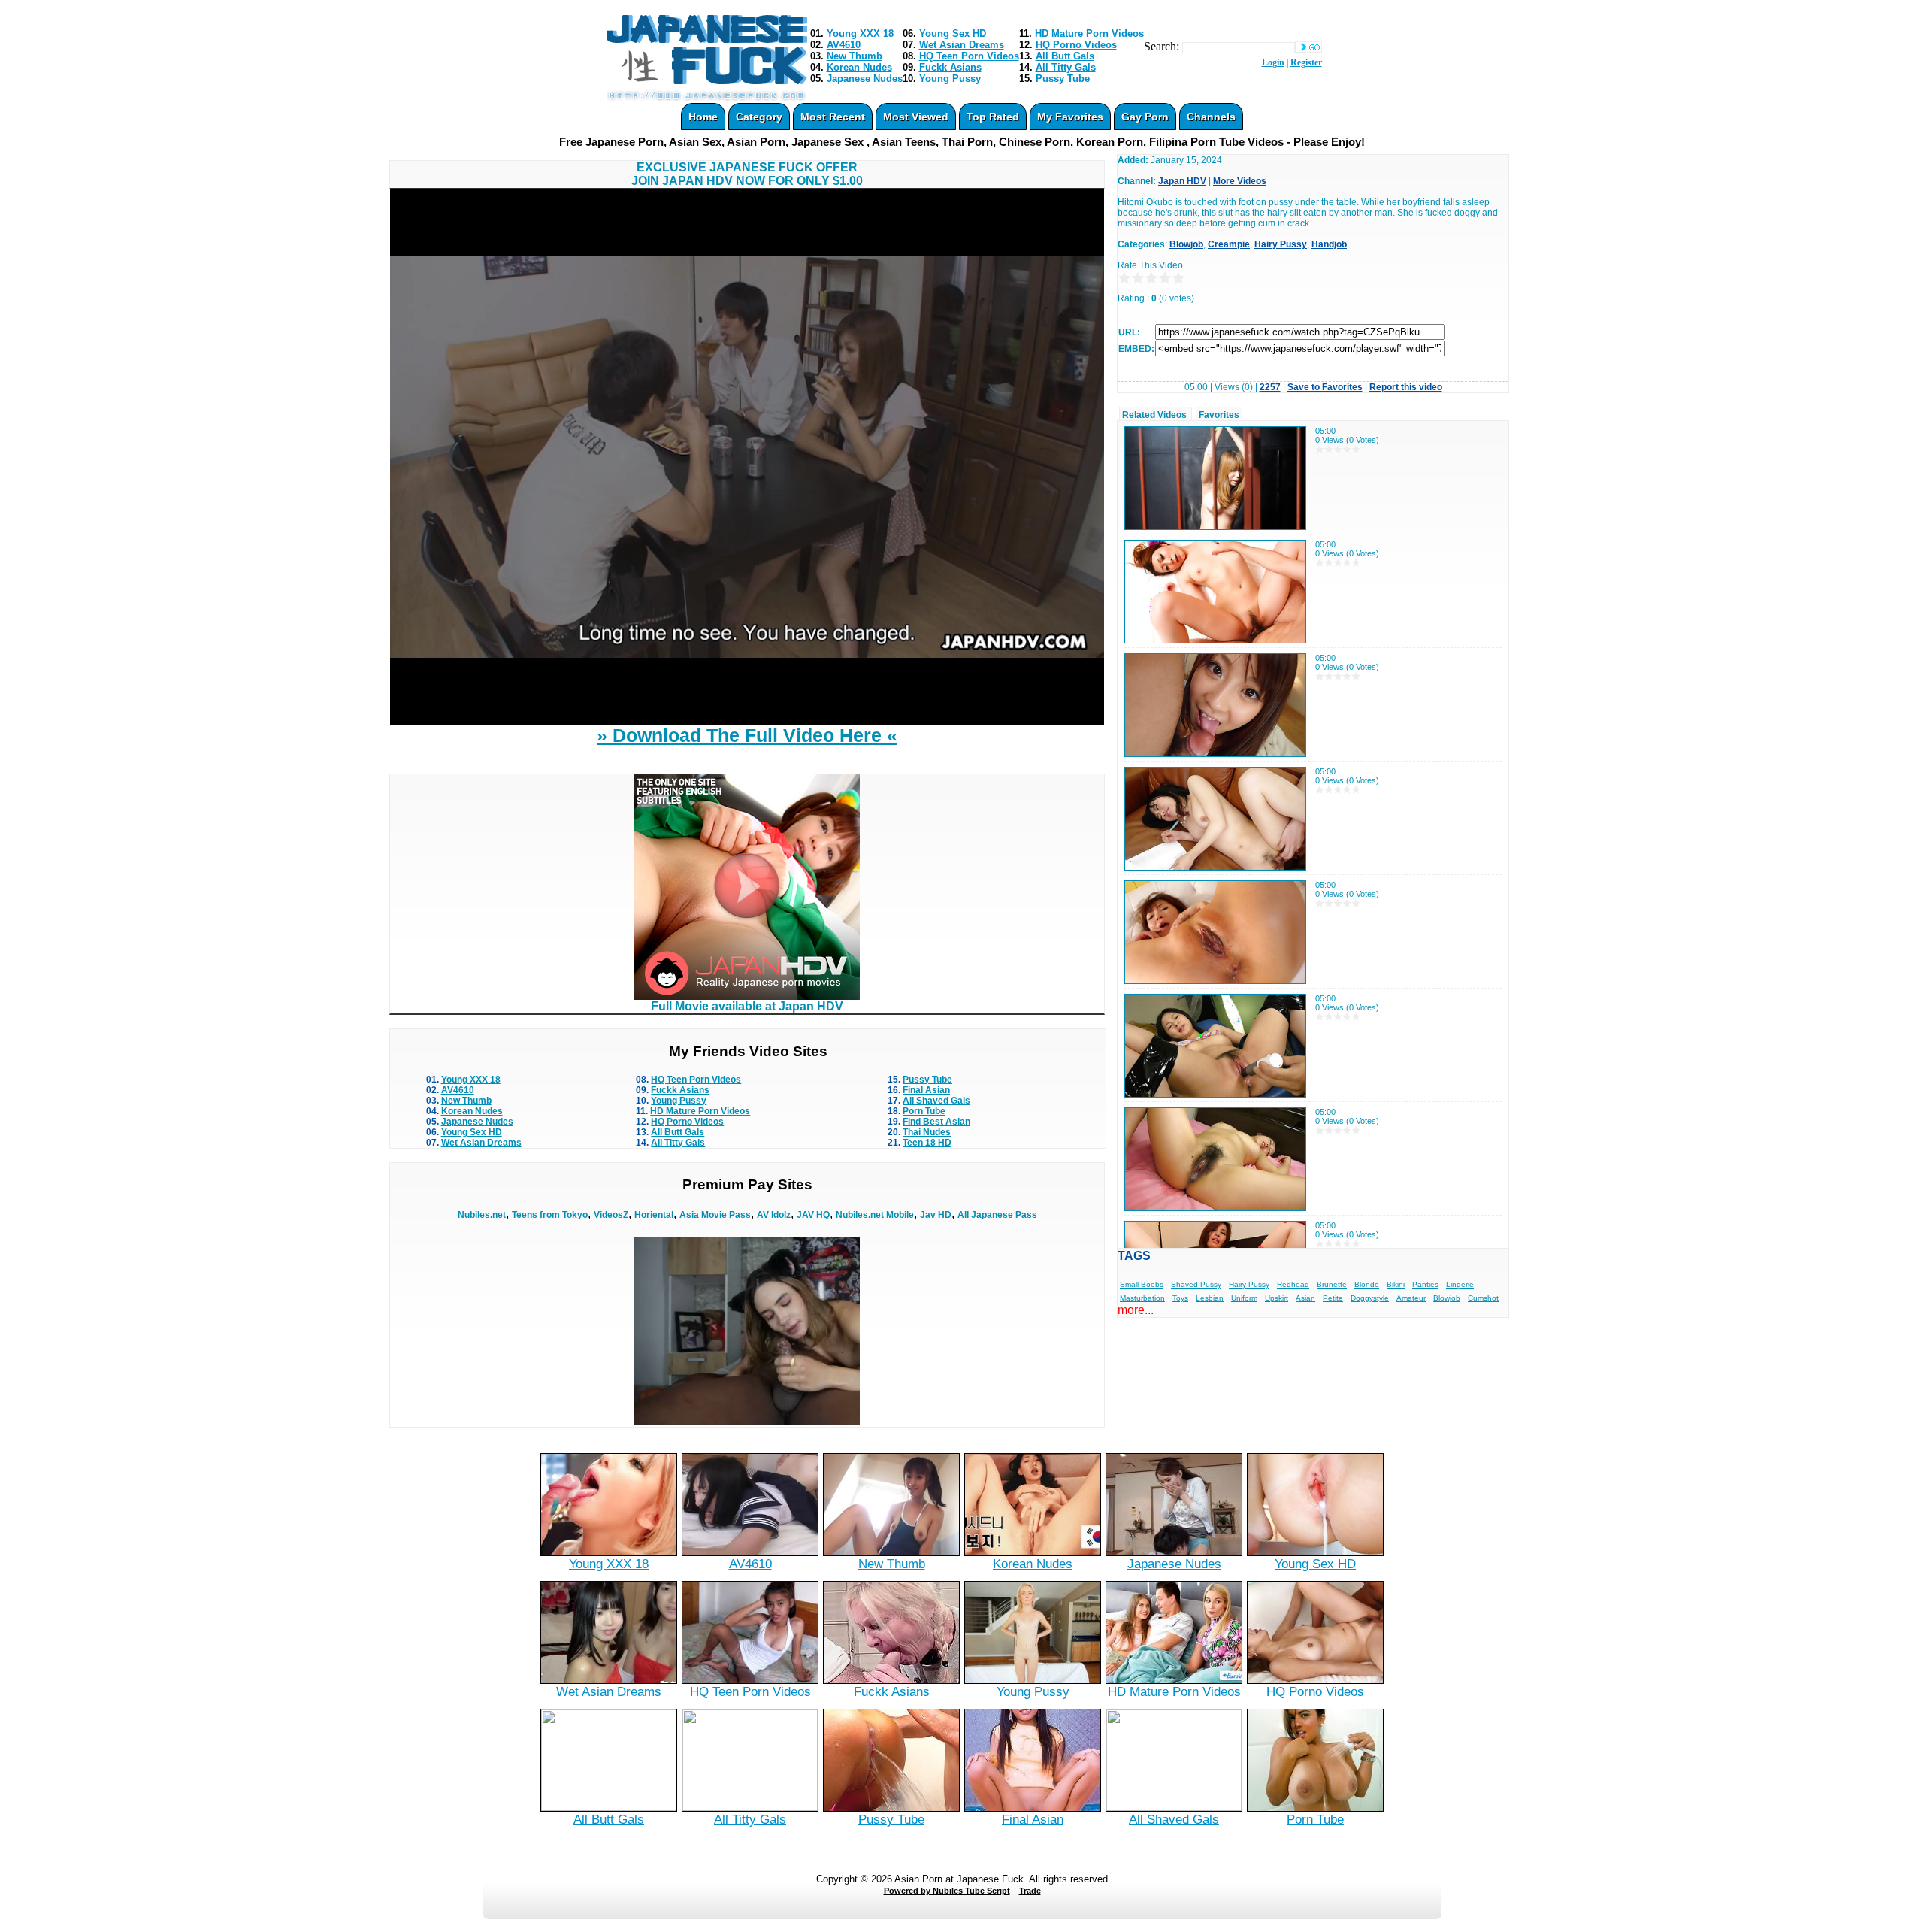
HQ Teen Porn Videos (969, 56)
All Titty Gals (1066, 67)
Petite (1333, 1298)
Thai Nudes (927, 1132)
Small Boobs (1142, 1284)
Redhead (1293, 1284)
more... (1136, 1310)
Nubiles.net (482, 1215)
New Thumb (855, 56)
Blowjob (1186, 244)
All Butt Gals (1065, 56)
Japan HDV (1182, 181)
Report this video (1406, 387)
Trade (1030, 1891)
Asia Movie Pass (715, 1215)
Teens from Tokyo (550, 1215)
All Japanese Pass (997, 1215)
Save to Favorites (1325, 387)
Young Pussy (950, 79)
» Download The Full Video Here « (747, 735)
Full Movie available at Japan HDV (747, 1006)
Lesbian (1210, 1298)
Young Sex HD (953, 33)
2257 (1270, 387)
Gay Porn (1145, 117)
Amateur (1411, 1298)
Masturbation (1142, 1298)
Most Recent (833, 117)
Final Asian (926, 1090)
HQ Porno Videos (1076, 45)
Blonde (1367, 1284)
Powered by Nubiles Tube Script (947, 1891)
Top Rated (993, 117)
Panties (1425, 1284)
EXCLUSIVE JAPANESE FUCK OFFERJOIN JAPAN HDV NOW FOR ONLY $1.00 (747, 174)
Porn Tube (924, 1111)
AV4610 (844, 45)
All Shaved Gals (936, 1101)
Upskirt (1277, 1298)
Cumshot (1483, 1298)
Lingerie (1460, 1284)
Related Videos (1154, 415)
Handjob (1329, 244)
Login (1273, 62)
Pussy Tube (1063, 79)
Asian (1305, 1298)
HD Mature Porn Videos (1089, 33)
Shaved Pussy (1196, 1284)
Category (759, 117)
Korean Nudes (859, 67)
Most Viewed (916, 117)
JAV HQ (813, 1215)
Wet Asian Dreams (962, 45)
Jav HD (936, 1215)
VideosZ (611, 1215)
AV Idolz (774, 1215)
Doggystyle (1370, 1298)
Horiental (654, 1215)
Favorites (1219, 415)
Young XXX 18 (860, 33)
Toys (1180, 1298)
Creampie (1229, 244)
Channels (1211, 117)
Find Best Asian (936, 1122)
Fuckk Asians (950, 67)
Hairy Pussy (1281, 244)
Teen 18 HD (927, 1143)
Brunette (1332, 1284)
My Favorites (1070, 117)
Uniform (1244, 1298)
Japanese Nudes (865, 79)
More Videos (1240, 181)
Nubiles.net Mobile (875, 1215)
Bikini (1396, 1284)
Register (1306, 62)
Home (703, 117)
